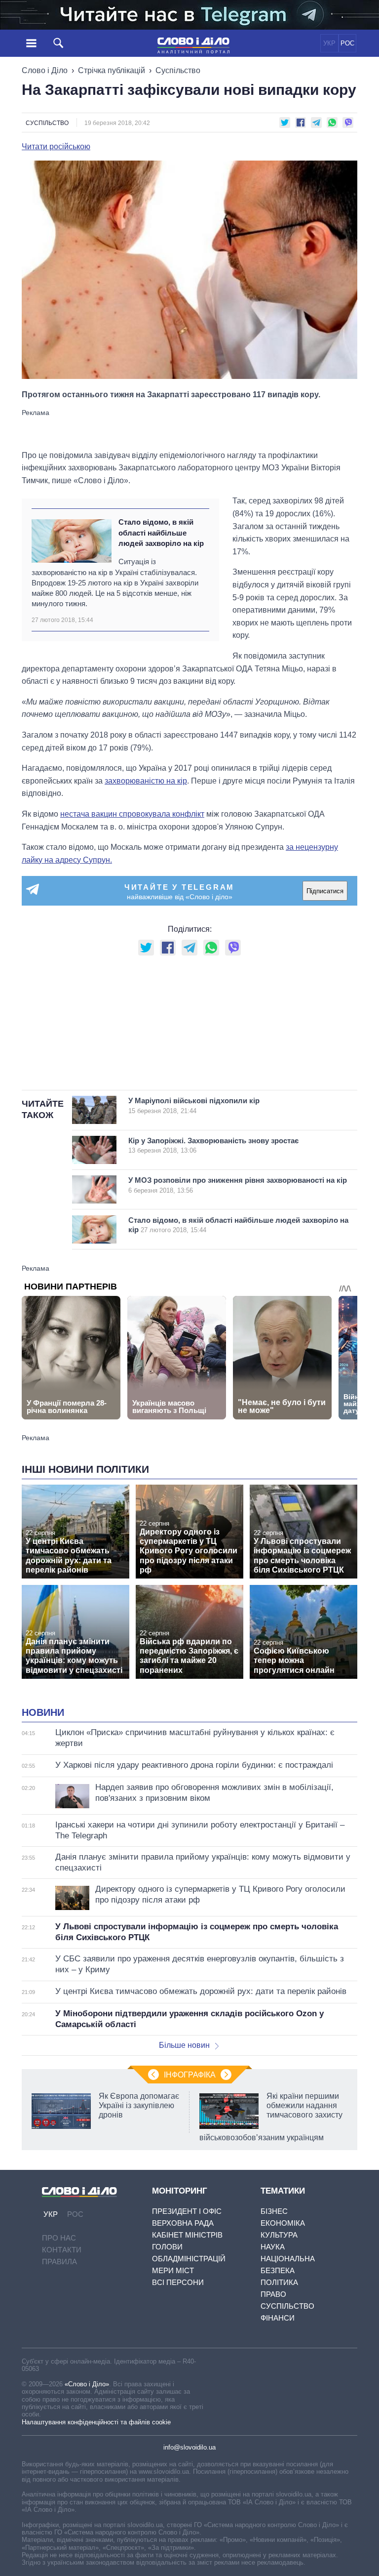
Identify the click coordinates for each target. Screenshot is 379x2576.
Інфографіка (190, 2075)
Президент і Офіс (187, 2211)
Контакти (62, 2250)
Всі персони (178, 2282)
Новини (43, 1712)
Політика (279, 2282)
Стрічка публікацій (112, 70)
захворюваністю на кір (146, 781)
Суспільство (178, 70)
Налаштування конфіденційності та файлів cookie (96, 2422)
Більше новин (184, 2045)
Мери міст (173, 2270)
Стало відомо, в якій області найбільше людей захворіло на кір (161, 533)
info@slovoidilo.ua (189, 2447)
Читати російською (56, 147)
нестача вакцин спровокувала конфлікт (132, 814)
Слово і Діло (45, 70)
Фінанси (278, 2318)
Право (273, 2294)
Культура (279, 2235)
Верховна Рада (183, 2223)
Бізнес (274, 2211)
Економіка (283, 2223)
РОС (347, 43)
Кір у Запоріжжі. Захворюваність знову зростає (213, 1145)
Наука (273, 2247)
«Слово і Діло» (87, 2384)
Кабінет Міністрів (187, 2235)
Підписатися (325, 891)
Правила (59, 2262)
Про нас (59, 2238)
